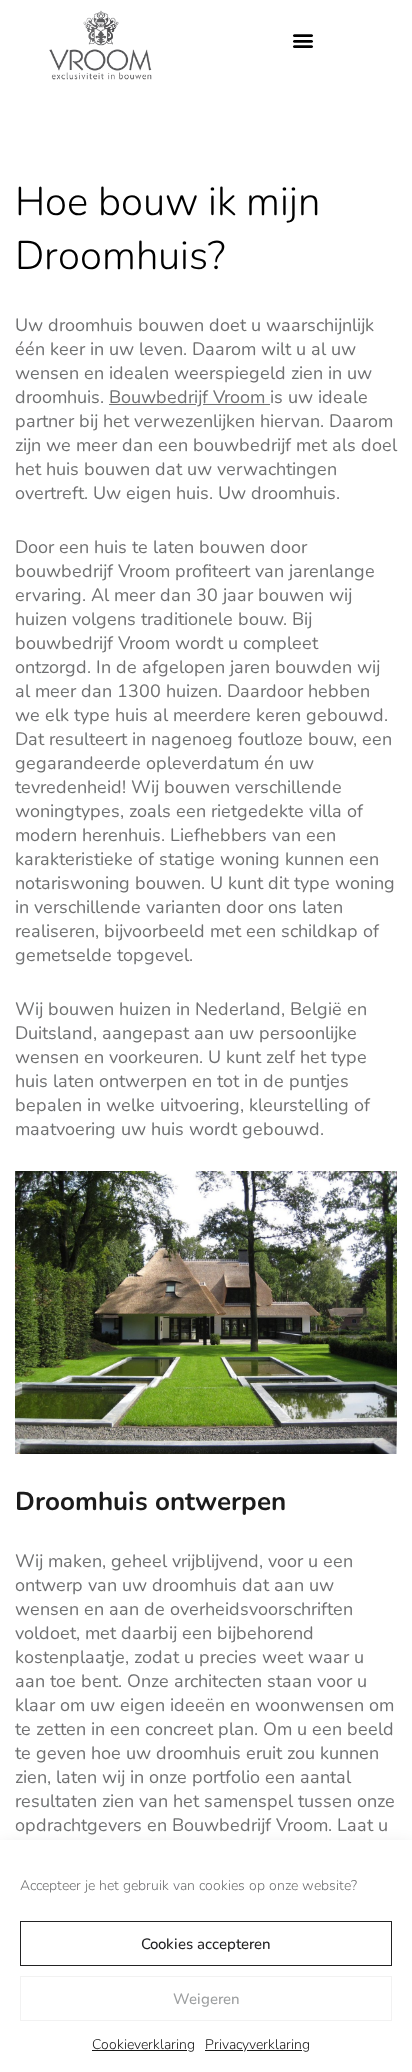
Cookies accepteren (206, 1944)
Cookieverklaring (143, 2044)
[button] (302, 40)
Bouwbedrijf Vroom (189, 397)
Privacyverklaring (257, 2044)
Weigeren (206, 1999)
